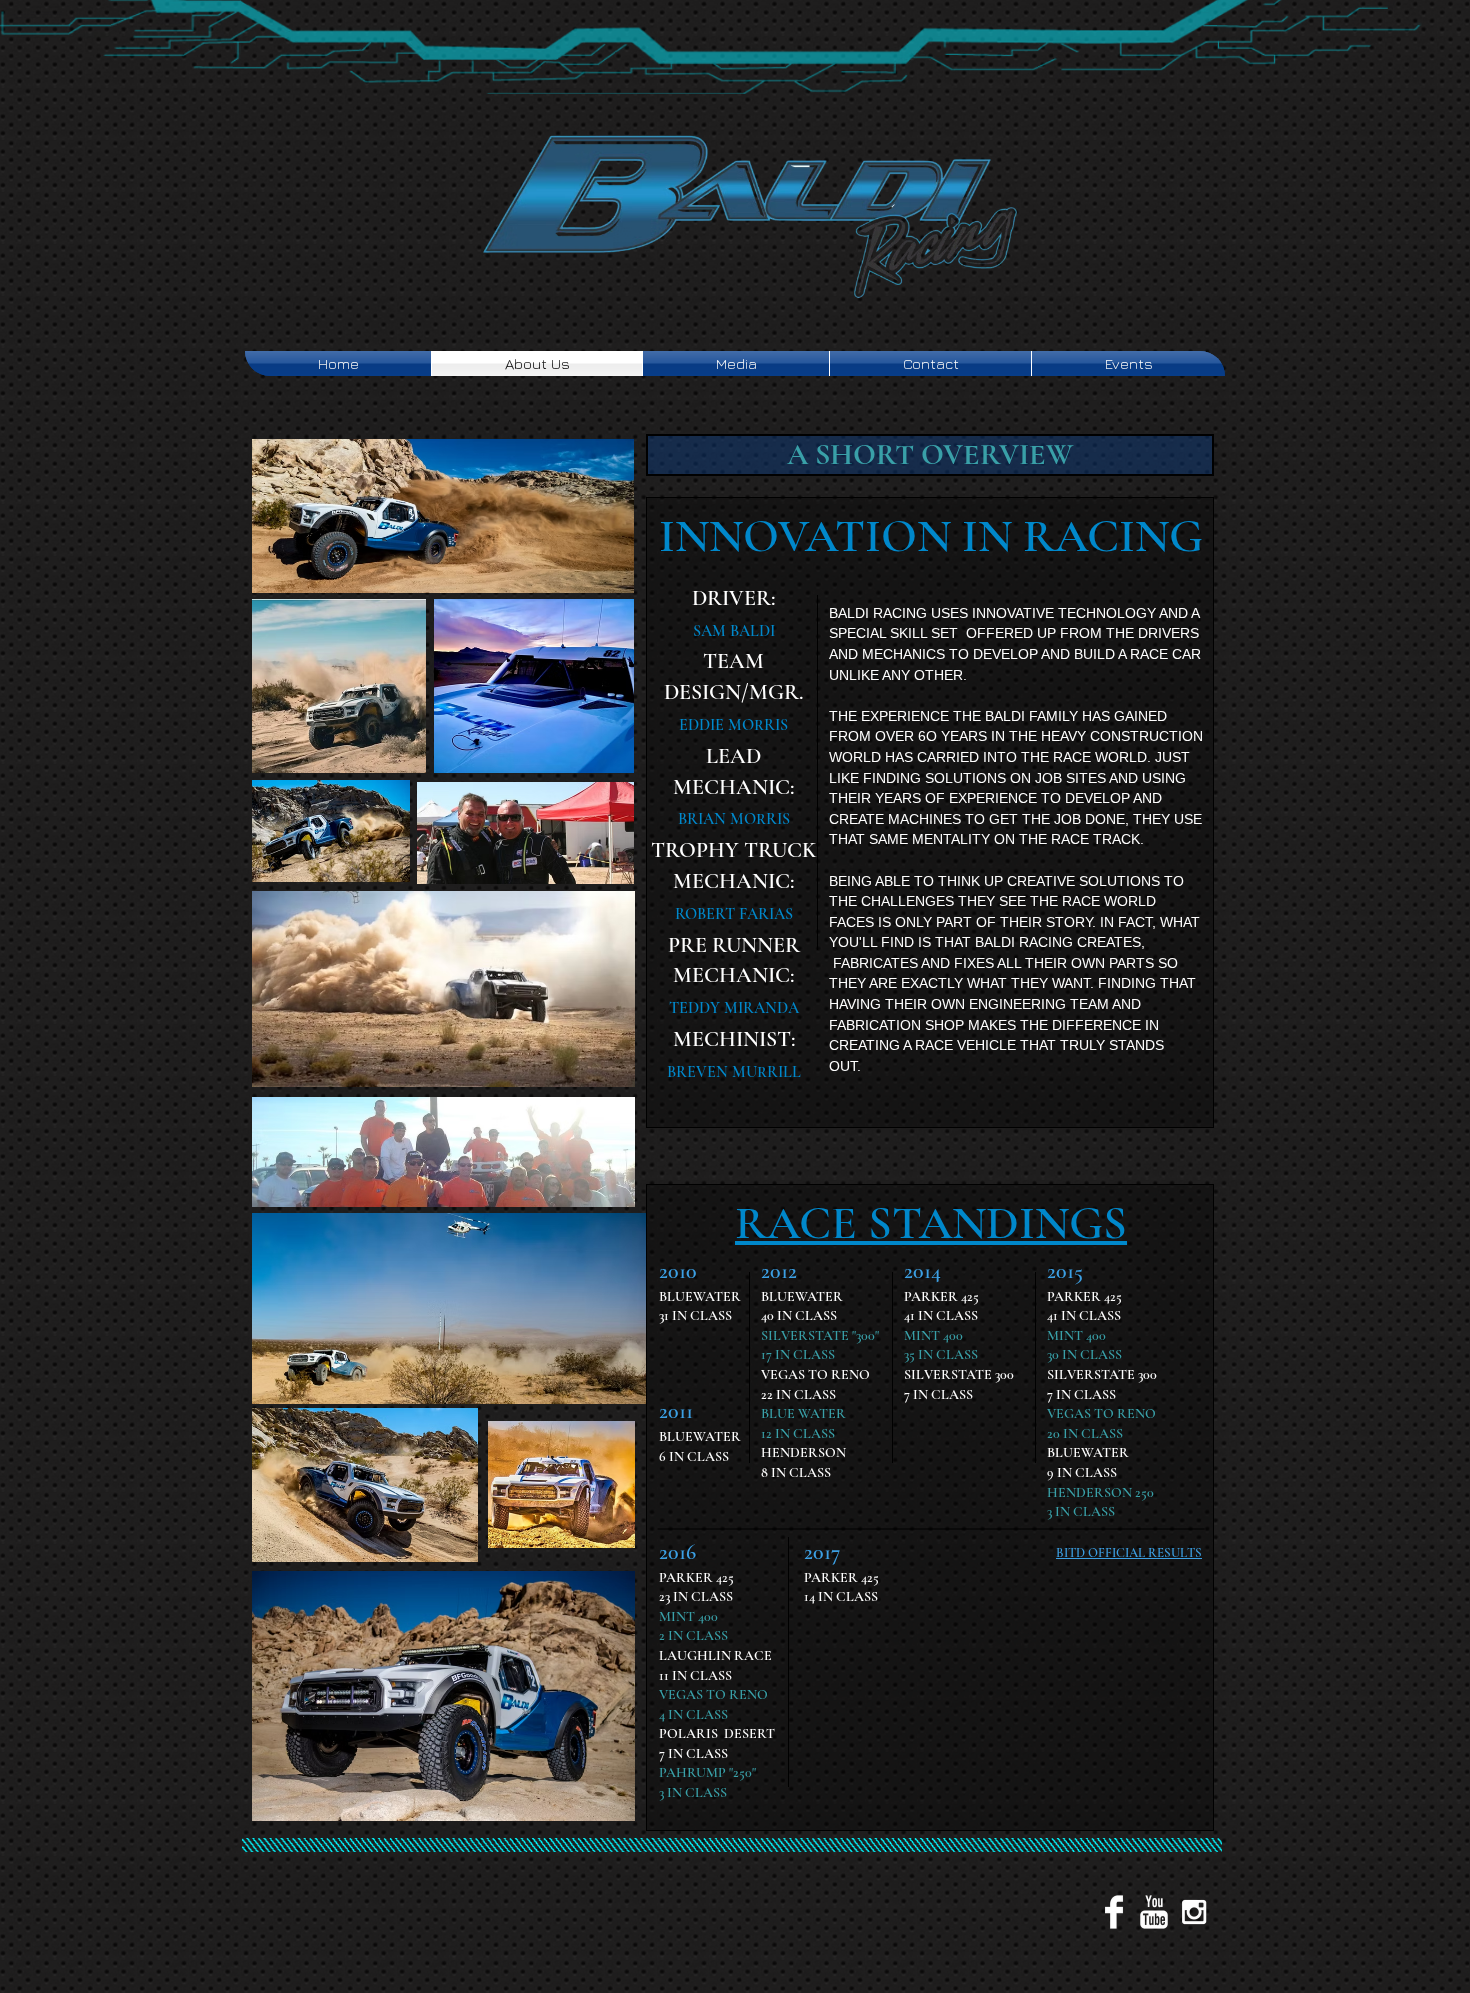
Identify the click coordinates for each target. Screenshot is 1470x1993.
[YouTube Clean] (1154, 1912)
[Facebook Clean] (1114, 1912)
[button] (930, 455)
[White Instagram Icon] (1194, 1912)
